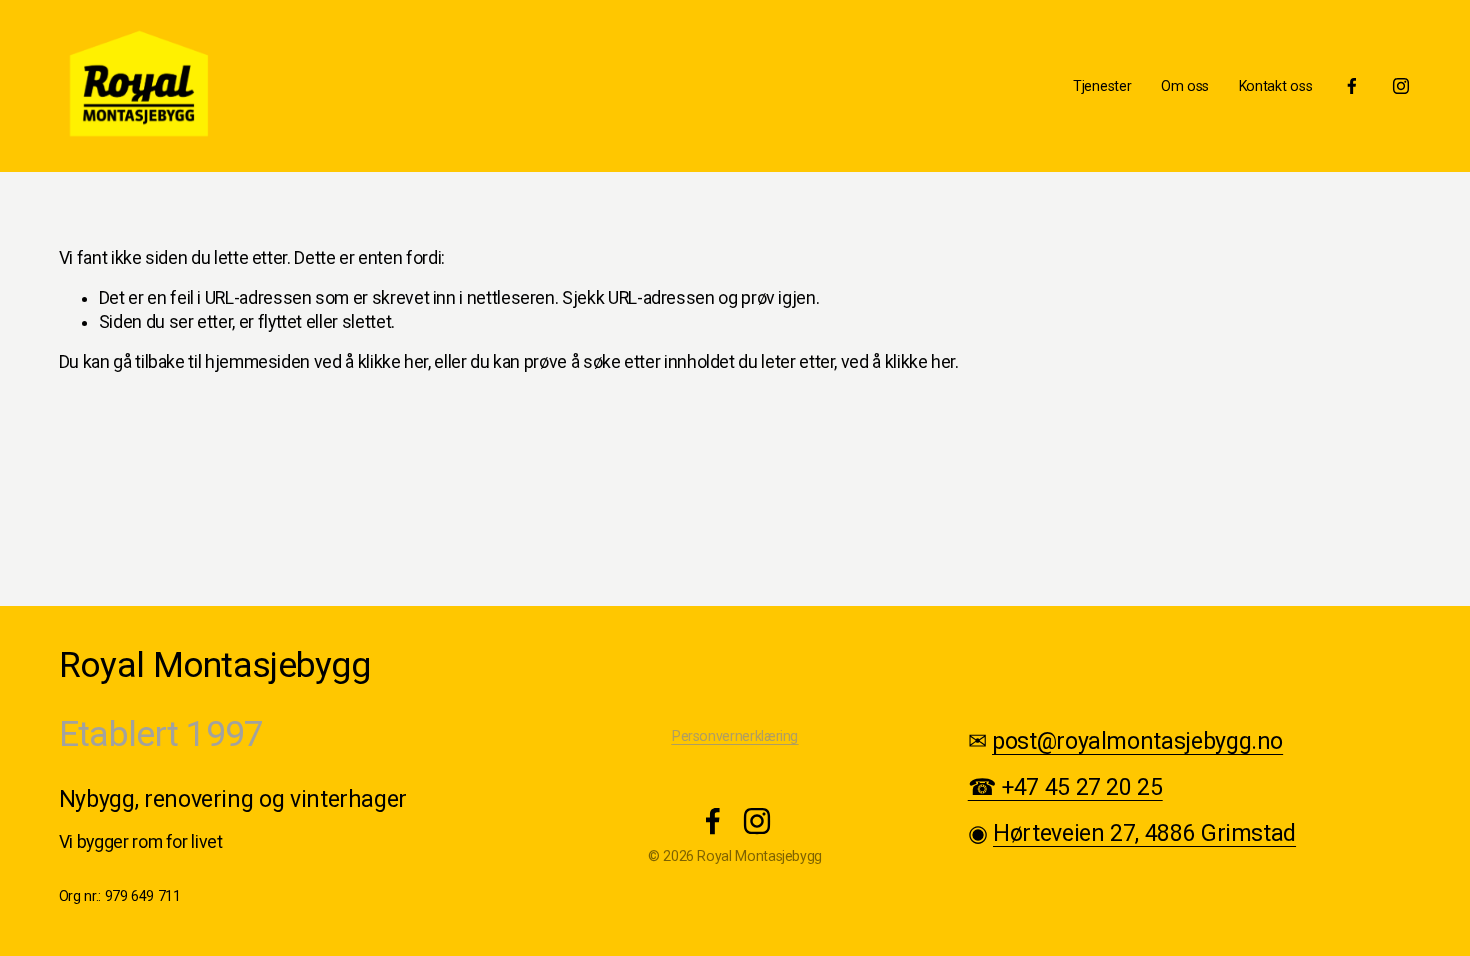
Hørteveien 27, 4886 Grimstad (1144, 833)
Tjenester (1102, 86)
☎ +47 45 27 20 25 (1065, 787)
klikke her (393, 362)
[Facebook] (1352, 86)
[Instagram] (1401, 86)
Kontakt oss (1276, 86)
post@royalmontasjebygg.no (1137, 741)
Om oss (1185, 86)
